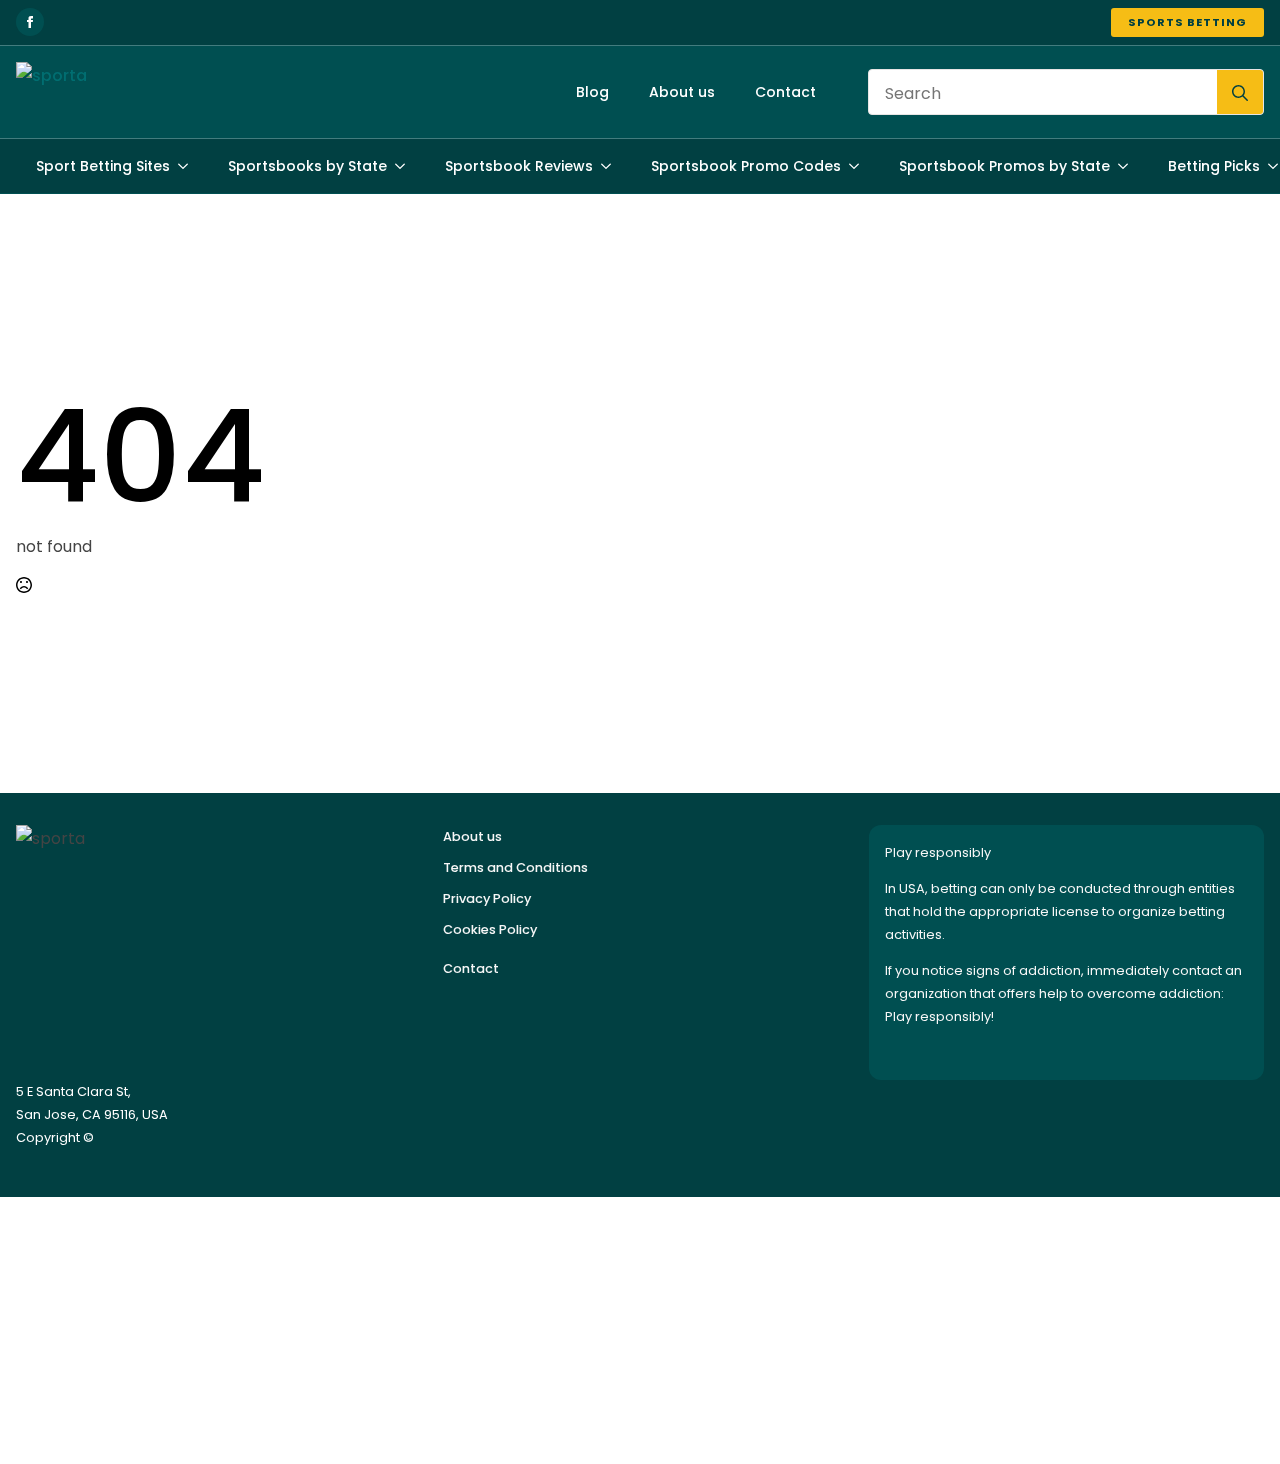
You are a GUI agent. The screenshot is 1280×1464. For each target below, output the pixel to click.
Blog (592, 92)
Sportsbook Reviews (519, 166)
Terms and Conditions (515, 867)
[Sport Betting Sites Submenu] (189, 166)
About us (682, 92)
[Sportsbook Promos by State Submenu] (1129, 166)
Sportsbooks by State (307, 166)
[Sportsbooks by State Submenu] (406, 166)
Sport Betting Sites (103, 166)
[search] (1240, 93)
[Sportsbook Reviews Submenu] (612, 166)
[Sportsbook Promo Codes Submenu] (860, 166)
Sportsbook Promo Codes (746, 166)
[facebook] (30, 22)
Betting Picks (1214, 166)
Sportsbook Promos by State (1004, 166)
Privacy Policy (487, 898)
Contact (785, 92)
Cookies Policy (490, 929)
